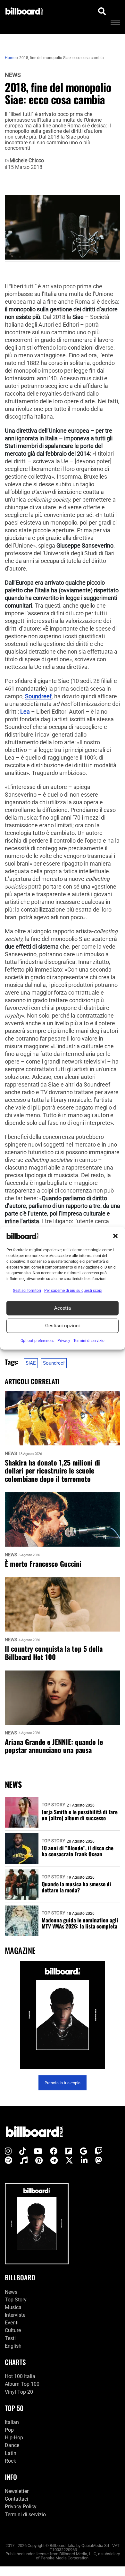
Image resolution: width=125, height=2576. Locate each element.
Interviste (15, 2315)
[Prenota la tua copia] (63, 2015)
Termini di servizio (25, 2515)
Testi (10, 2338)
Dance (12, 2446)
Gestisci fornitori (27, 1290)
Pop (9, 2430)
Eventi (12, 2323)
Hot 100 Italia (20, 2377)
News (13, 75)
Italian (12, 2422)
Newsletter (17, 2491)
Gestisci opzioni (63, 1326)
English (13, 2346)
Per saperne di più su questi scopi (73, 1290)
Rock (10, 2461)
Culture (13, 2331)
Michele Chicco (27, 161)
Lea (25, 712)
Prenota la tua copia (63, 2083)
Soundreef (38, 696)
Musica (13, 2307)
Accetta (63, 1308)
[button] (115, 1236)
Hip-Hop (14, 2438)
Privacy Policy (21, 2507)
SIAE (31, 1363)
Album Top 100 (22, 2384)
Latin (11, 2453)
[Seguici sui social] (8, 2152)
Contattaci (17, 2499)
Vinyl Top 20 (19, 2392)
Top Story (53, 1805)
